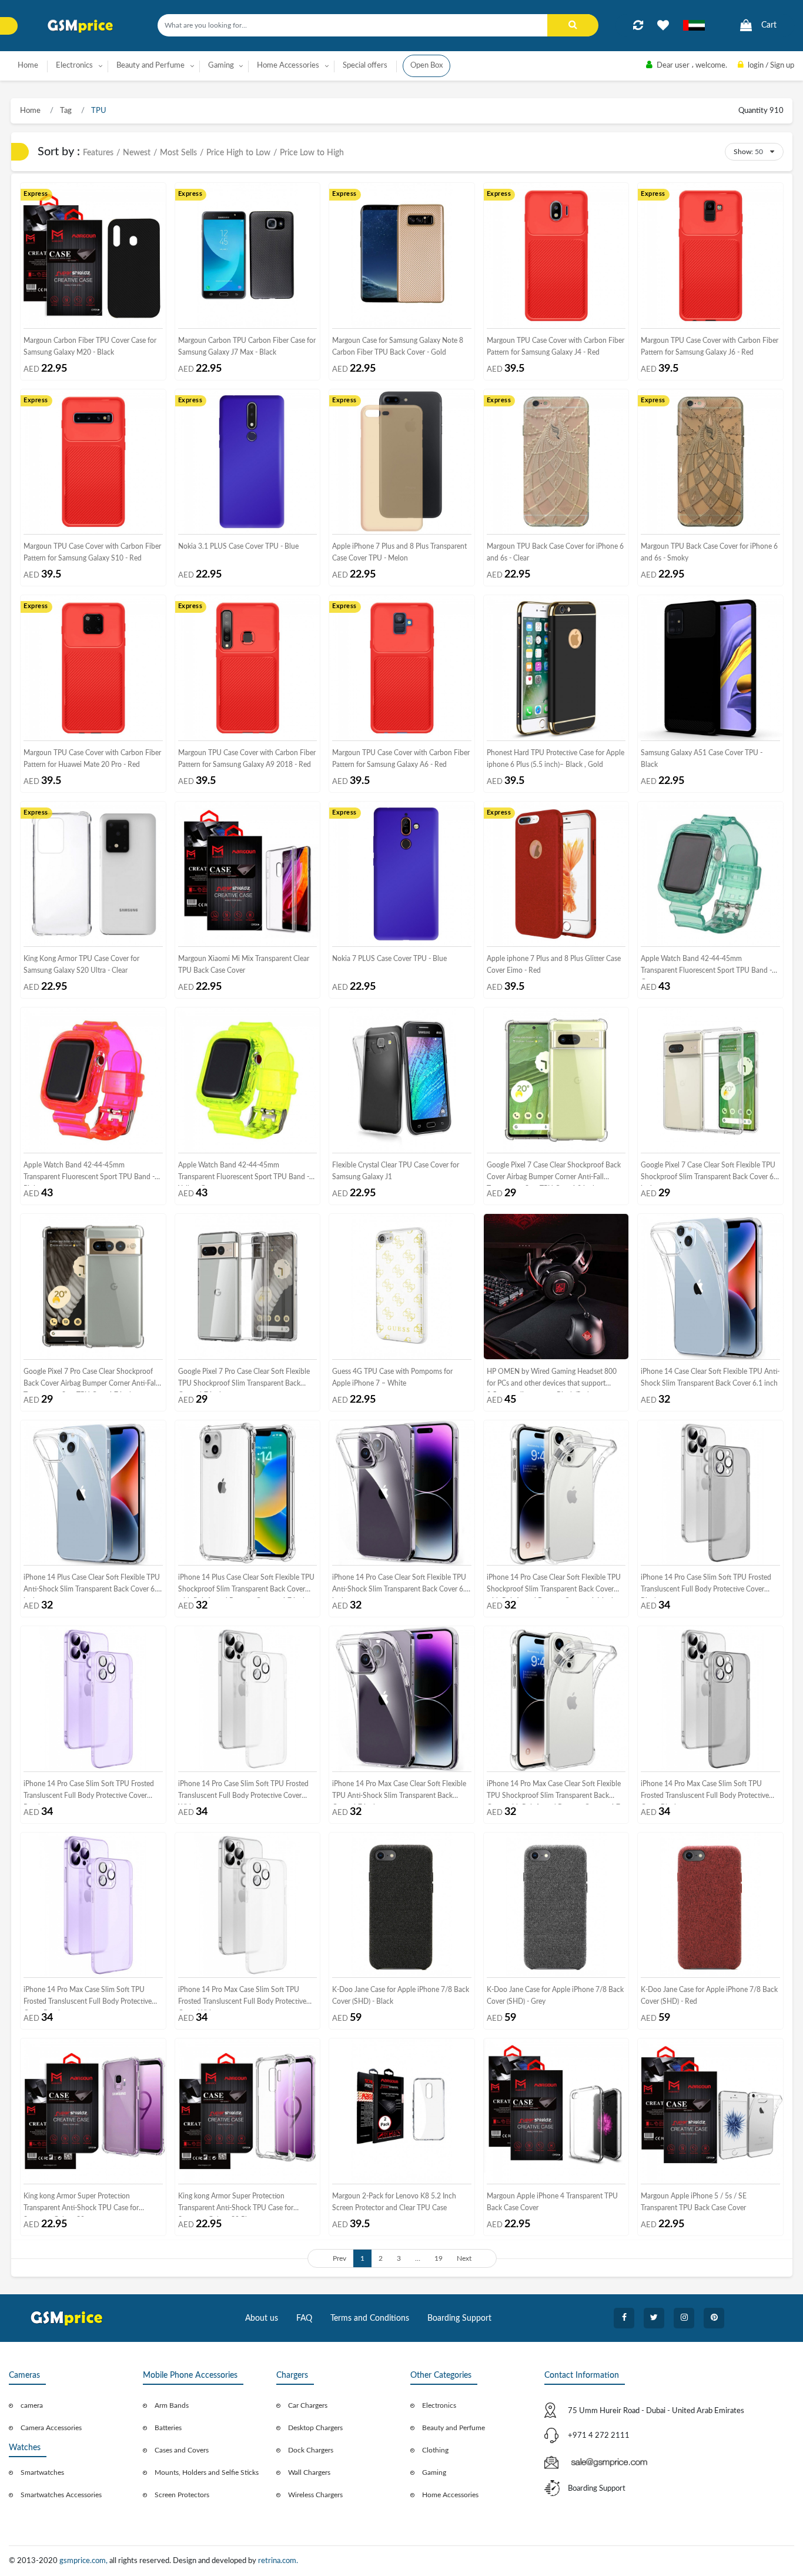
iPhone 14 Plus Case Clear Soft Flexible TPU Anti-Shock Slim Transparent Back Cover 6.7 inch (92, 1586)
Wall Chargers (309, 2472)
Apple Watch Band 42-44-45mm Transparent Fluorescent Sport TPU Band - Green (706, 967)
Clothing (435, 2450)
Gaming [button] (221, 66)
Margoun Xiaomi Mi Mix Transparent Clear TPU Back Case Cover (244, 965)
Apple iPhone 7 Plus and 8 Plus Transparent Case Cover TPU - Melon (399, 552)
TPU (98, 111)
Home (28, 66)
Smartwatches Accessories (61, 2495)
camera (32, 2405)
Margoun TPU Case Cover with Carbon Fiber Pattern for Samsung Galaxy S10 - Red (92, 552)
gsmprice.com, (84, 2561)
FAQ (304, 2318)
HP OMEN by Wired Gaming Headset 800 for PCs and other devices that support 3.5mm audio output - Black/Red (552, 1380)
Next (464, 2258)
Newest (137, 153)
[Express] (93, 255)
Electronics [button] (74, 66)
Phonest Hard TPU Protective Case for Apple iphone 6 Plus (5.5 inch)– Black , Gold (556, 759)
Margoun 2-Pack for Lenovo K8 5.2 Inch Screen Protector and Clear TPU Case (394, 2202)
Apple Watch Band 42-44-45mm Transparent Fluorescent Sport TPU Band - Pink (89, 1174)
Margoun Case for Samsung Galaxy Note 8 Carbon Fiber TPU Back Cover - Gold (398, 346)
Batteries (168, 2428)
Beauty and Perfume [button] (150, 66)
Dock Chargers (311, 2450)
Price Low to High (312, 153)
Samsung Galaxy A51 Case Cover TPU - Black (702, 759)
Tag (65, 111)
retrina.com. (278, 2561)
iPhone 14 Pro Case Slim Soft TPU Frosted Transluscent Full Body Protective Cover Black (706, 1586)
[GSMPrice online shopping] (81, 26)
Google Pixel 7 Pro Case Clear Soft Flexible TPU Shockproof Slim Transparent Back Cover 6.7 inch (244, 1380)
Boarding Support (459, 2318)
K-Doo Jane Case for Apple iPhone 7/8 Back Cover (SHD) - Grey (555, 1996)
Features (98, 153)
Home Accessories (450, 2495)
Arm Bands (172, 2405)
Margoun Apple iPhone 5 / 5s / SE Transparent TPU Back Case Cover (694, 2202)
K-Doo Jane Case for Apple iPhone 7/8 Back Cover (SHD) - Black (401, 1996)
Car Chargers (308, 2405)
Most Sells (178, 153)
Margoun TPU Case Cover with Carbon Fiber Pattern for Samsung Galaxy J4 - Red (556, 346)
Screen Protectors (182, 2495)
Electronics (439, 2405)
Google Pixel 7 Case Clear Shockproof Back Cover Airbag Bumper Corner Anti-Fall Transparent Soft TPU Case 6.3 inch (554, 1174)
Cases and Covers (182, 2450)
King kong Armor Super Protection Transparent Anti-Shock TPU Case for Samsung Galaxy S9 (81, 2205)
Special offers (365, 66)
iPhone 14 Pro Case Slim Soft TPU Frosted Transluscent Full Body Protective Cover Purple (89, 1792)
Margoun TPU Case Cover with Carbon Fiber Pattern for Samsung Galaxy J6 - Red (710, 346)
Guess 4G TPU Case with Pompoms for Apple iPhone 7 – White (392, 1377)
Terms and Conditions (370, 2318)
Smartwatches (42, 2472)
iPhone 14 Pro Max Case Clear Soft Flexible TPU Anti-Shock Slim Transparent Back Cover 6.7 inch (399, 1792)
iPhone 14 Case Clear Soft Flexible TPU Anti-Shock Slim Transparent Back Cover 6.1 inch (710, 1377)
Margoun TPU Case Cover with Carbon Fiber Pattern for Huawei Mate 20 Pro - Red (92, 759)
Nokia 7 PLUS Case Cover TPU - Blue (389, 959)
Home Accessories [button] (288, 66)
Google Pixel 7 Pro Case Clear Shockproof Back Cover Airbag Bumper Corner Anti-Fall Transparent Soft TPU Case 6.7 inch (91, 1380)
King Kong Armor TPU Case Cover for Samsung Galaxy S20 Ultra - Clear (81, 965)
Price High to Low (238, 153)
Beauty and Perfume (454, 2428)
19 (439, 2258)
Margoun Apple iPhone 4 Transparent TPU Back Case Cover (552, 2202)
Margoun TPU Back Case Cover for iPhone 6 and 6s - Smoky (709, 552)
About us (262, 2318)
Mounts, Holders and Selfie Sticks (207, 2472)
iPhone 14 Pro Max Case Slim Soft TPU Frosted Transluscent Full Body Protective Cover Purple (88, 1998)
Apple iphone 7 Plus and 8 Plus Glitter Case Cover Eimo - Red (554, 965)
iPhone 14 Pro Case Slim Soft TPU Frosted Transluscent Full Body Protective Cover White (243, 1792)
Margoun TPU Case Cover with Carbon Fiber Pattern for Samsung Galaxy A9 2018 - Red (247, 759)
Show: (743, 152)
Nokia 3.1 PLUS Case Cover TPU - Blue (238, 546)
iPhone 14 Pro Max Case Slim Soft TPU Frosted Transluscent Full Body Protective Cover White (242, 1998)
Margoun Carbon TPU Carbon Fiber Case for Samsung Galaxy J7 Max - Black (247, 346)
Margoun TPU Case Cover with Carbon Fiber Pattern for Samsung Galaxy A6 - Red (401, 759)
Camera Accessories (51, 2428)
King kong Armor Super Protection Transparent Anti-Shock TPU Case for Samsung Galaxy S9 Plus (236, 2205)
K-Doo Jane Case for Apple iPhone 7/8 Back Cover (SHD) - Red (709, 1996)
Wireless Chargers (315, 2495)
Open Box (426, 66)
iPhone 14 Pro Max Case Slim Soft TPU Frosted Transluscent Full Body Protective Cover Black (705, 1792)
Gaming (434, 2472)
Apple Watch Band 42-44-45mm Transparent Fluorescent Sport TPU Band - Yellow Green (244, 1174)
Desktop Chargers (315, 2428)
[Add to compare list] (638, 25)
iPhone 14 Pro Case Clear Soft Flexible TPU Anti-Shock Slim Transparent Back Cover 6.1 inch (401, 1586)
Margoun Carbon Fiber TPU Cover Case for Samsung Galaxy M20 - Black (90, 346)
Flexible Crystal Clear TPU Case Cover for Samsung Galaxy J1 (396, 1171)
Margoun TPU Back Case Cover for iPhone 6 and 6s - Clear (555, 552)
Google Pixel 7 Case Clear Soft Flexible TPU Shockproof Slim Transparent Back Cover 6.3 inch (710, 1174)
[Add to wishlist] (663, 25)
